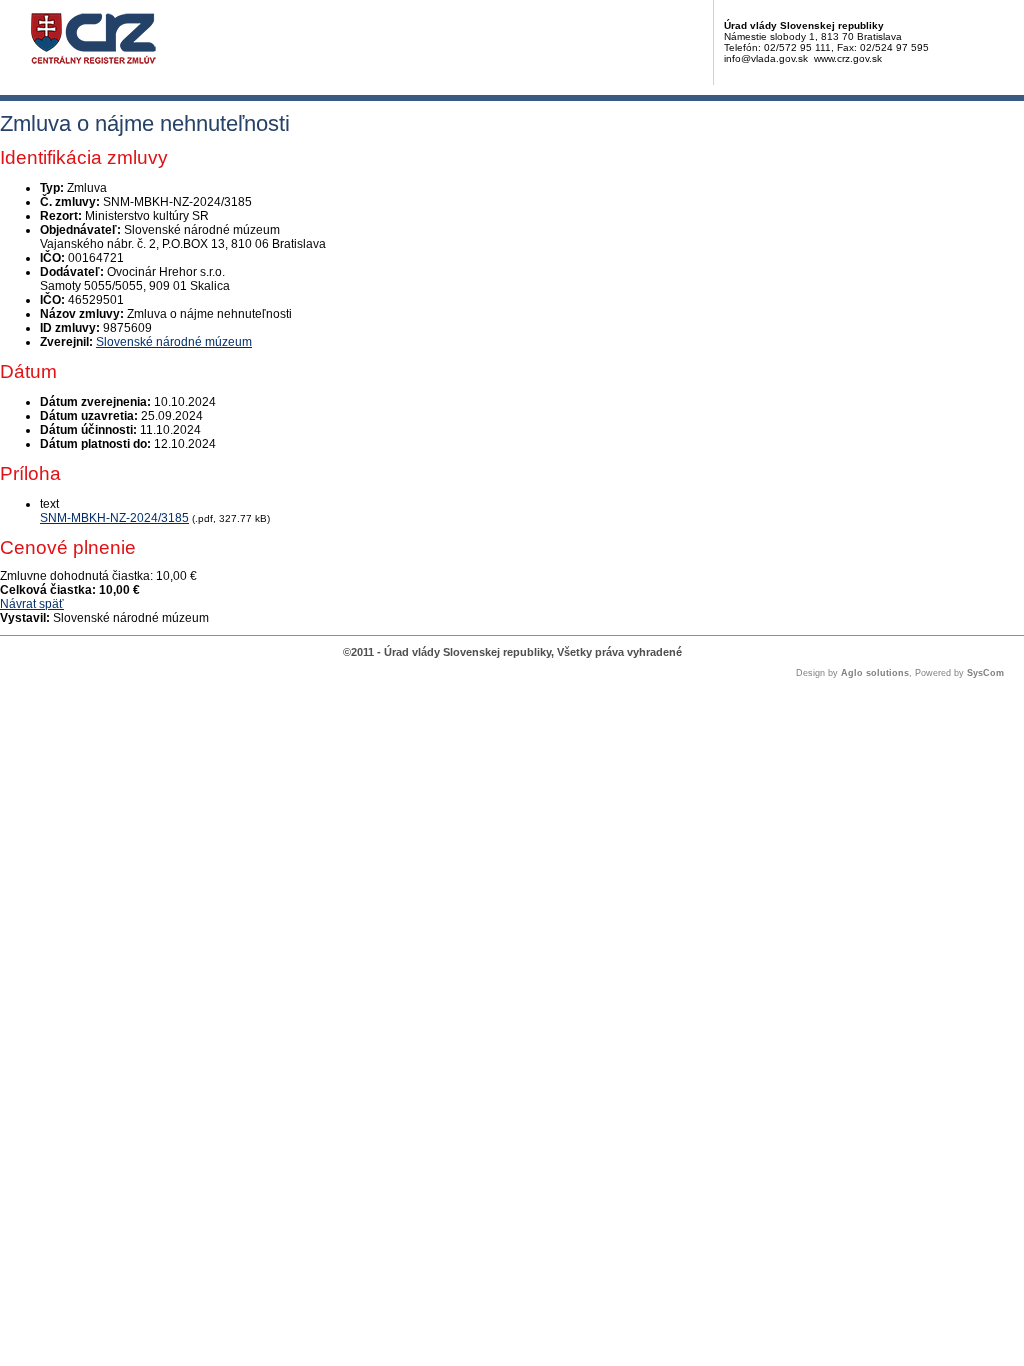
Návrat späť (32, 604)
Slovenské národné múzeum (174, 342)
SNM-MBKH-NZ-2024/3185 (114, 518)
